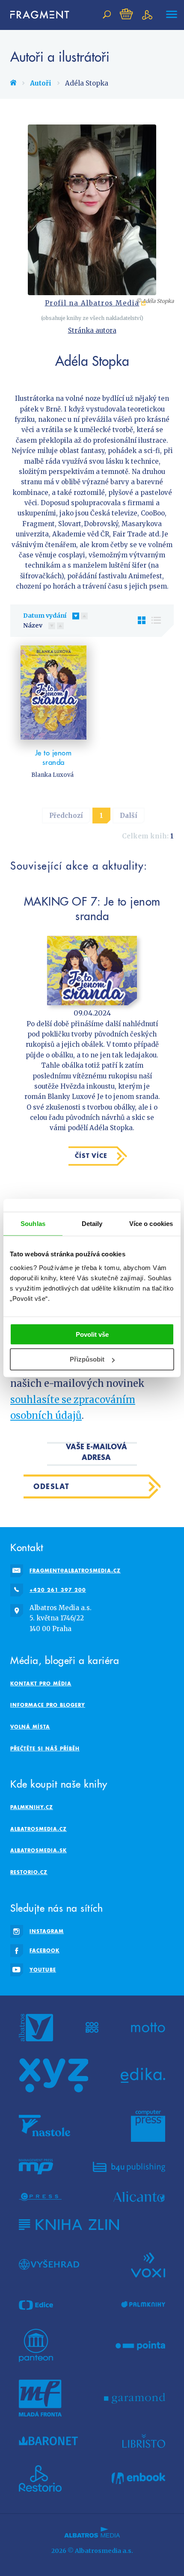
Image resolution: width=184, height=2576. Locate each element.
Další (129, 816)
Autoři (41, 83)
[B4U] (129, 2167)
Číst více (91, 1156)
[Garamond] (135, 2398)
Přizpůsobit (87, 1359)
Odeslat (52, 1486)
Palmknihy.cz (32, 1807)
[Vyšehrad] (49, 2264)
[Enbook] (138, 2478)
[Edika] (143, 2076)
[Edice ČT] (36, 2305)
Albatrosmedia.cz (39, 1829)
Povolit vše (92, 1334)
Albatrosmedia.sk (39, 1850)
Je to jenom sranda (53, 758)
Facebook (45, 1950)
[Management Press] (36, 2167)
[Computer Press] (148, 2126)
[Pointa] (141, 2345)
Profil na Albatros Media (92, 303)
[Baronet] (48, 2441)
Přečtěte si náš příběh (45, 1748)
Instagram (47, 1931)
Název (33, 625)
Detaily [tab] (92, 1224)
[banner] (36, 15)
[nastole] (45, 2126)
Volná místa (30, 1727)
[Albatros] (36, 2028)
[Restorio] (40, 2478)
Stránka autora (92, 330)
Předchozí (66, 816)
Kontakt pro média (41, 1683)
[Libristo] (144, 2441)
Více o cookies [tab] (151, 1224)
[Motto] (148, 2028)
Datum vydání (45, 616)
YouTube (43, 1970)
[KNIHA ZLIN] (69, 2225)
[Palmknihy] (143, 2305)
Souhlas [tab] (33, 1224)
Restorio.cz (29, 1872)
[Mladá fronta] (40, 2398)
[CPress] (40, 2197)
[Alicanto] (139, 2197)
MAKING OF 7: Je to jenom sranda (92, 908)
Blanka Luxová (52, 775)
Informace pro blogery (48, 1705)
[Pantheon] (36, 2345)
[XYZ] (53, 2076)
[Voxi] (148, 2264)
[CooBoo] (92, 2028)
